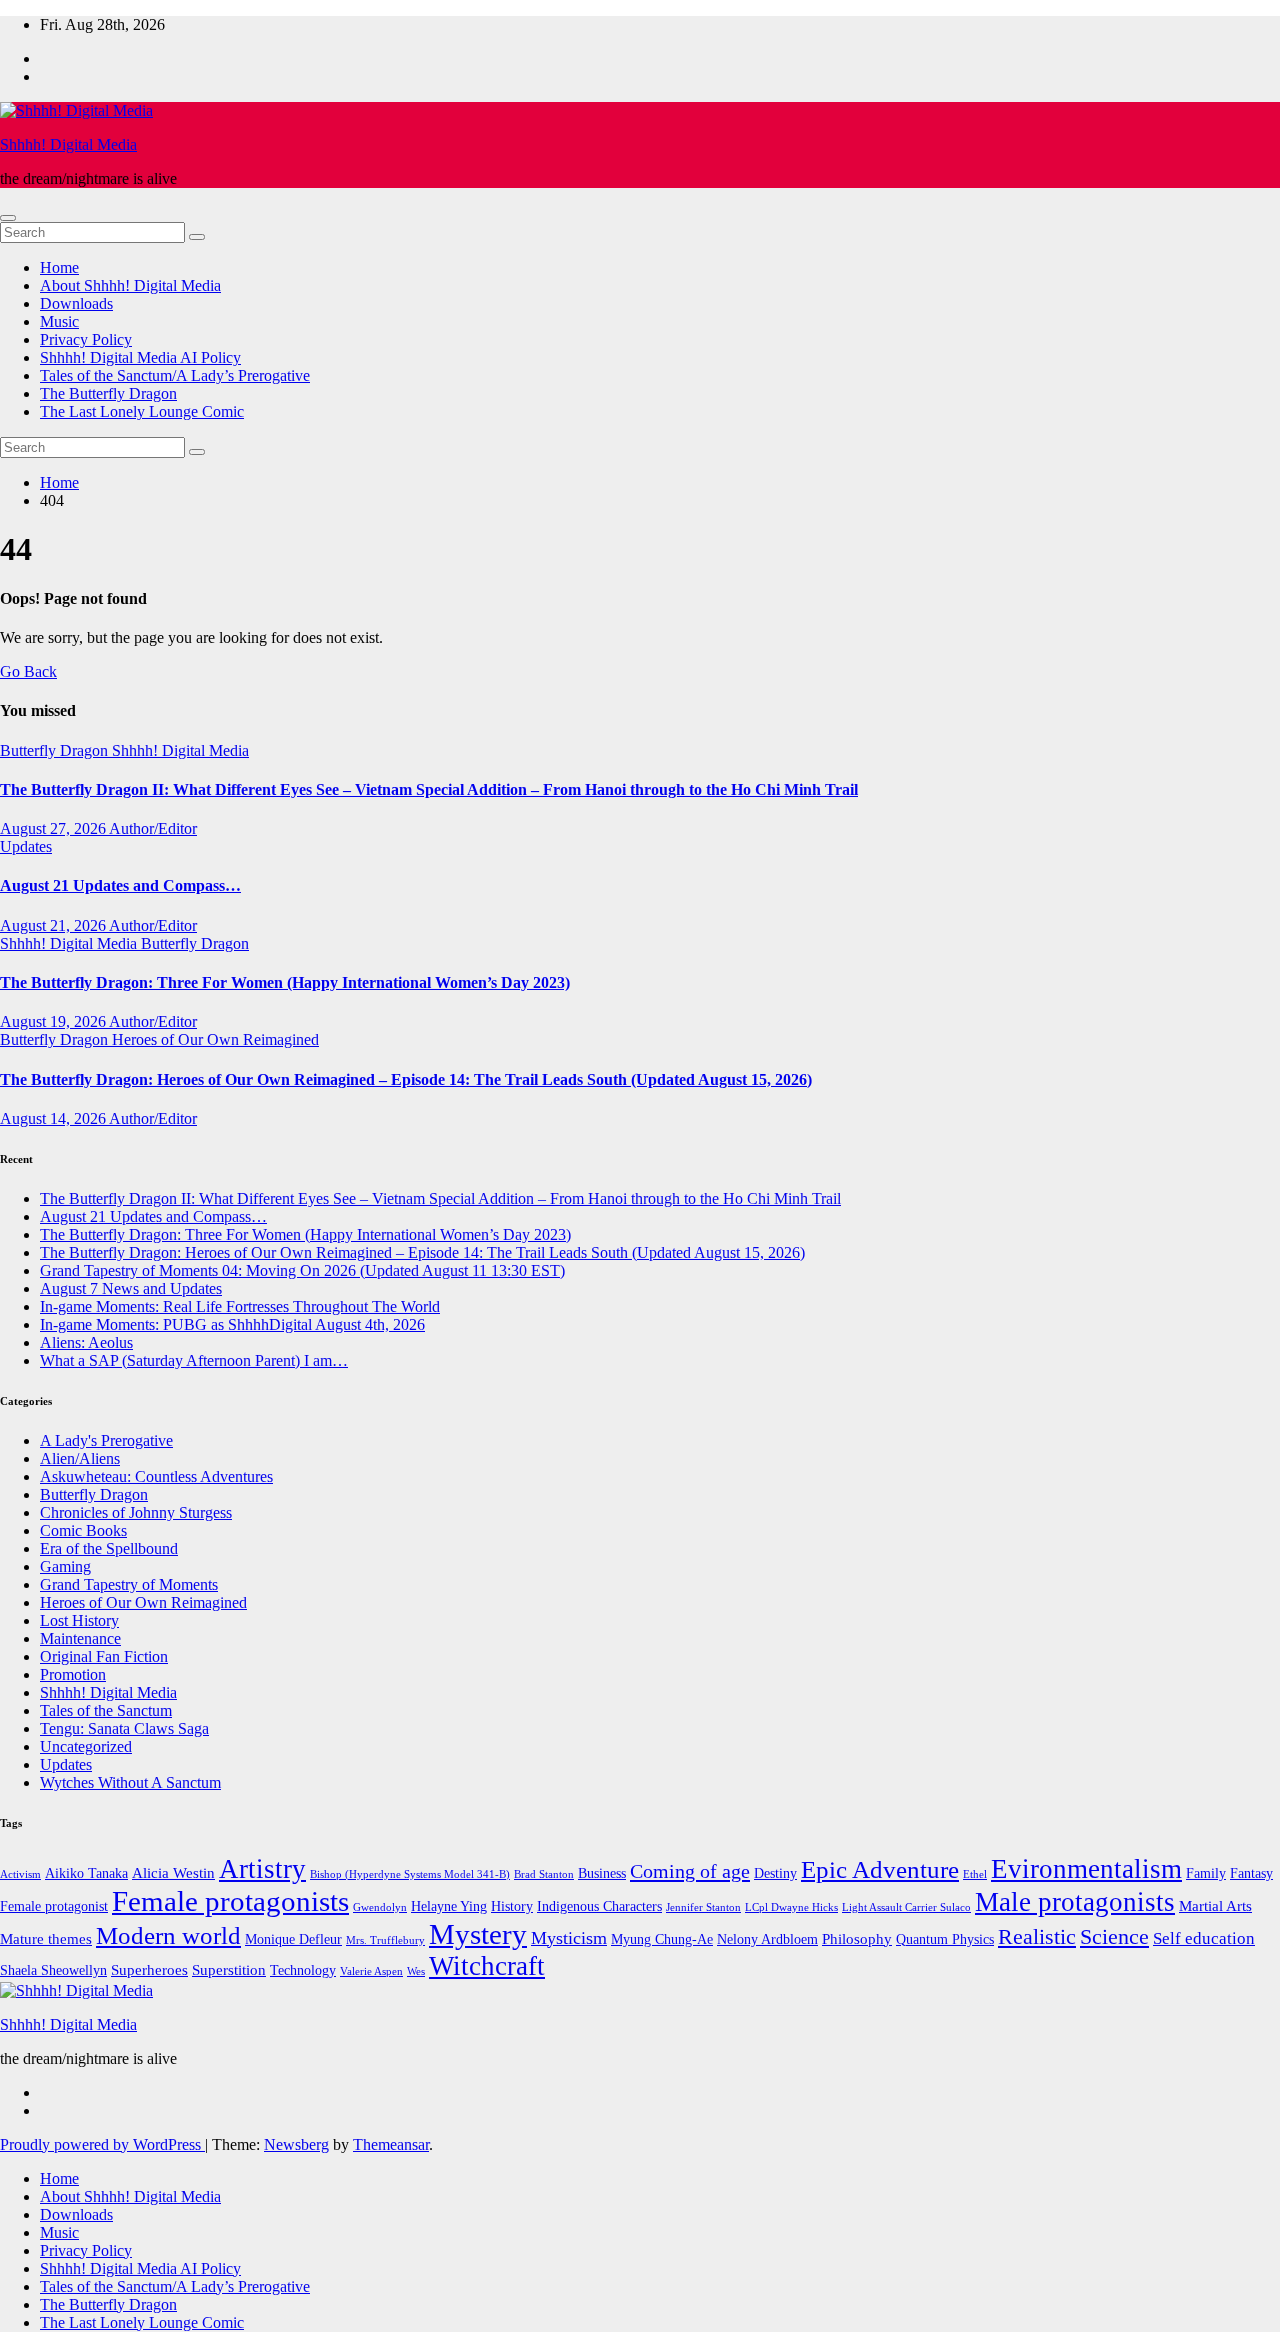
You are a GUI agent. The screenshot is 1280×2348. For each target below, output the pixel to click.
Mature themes (46, 1938)
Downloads (76, 303)
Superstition (229, 1969)
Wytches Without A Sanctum (130, 1782)
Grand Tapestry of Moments (129, 1584)
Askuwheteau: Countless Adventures (156, 1476)
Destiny (775, 1873)
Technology (303, 1970)
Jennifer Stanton (703, 1907)
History (512, 1906)
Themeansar (391, 2144)
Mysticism (569, 1938)
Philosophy (857, 1938)
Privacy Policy (86, 339)
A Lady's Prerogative (106, 1440)
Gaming (65, 1566)
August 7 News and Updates (131, 1288)
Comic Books (83, 1530)
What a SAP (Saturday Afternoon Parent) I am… (194, 1360)
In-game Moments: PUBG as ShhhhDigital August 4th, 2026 (232, 1324)
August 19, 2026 (54, 1021)
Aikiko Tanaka (86, 1873)
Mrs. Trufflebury (385, 1940)
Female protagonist (54, 1906)
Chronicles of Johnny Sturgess (136, 1512)
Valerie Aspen (371, 1971)
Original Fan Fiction (104, 1656)
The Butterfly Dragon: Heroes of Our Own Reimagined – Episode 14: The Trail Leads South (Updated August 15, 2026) (406, 1079)
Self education (1204, 1938)
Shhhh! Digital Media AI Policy (140, 357)
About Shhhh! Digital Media (130, 285)
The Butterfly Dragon (108, 393)
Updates (26, 846)
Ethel (975, 1874)
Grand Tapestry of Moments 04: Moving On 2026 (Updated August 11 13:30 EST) (302, 1270)
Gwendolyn (380, 1907)
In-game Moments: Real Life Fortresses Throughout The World (240, 1306)
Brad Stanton (544, 1874)
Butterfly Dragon (56, 750)
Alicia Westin (173, 1872)
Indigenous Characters (599, 1906)
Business (602, 1873)
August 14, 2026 (54, 1118)
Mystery (478, 1934)
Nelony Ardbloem (767, 1939)
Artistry (262, 1869)
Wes (416, 1971)
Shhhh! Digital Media (68, 144)
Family (1206, 1873)
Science (1114, 1937)
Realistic (1037, 1936)
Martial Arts (1215, 1905)
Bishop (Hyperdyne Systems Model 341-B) (410, 1874)
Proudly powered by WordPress (102, 2144)
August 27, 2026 (54, 828)
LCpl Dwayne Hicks (791, 1907)
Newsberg (296, 2144)
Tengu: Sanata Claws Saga (124, 1728)
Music (59, 321)
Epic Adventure (880, 1869)
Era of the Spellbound (109, 1548)
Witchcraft (487, 1966)
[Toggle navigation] (8, 218)
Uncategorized (86, 1746)
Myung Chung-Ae (662, 1939)
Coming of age (690, 1871)
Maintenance (80, 1638)
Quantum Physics (945, 1939)
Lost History (79, 1620)
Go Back (28, 671)
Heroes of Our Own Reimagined (215, 1039)
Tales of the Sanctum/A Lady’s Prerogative (175, 375)
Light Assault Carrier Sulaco (906, 1907)
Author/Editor (153, 828)
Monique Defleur (293, 1939)
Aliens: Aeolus (86, 1342)
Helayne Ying (449, 1906)
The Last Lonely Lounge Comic (142, 411)
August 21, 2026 (54, 925)
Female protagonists (230, 1901)
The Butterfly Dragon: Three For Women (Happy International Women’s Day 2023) (285, 982)
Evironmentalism (1086, 1869)
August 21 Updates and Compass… (120, 885)
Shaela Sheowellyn (53, 1970)
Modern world (168, 1935)
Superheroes (149, 1969)
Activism (20, 1874)
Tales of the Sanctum (106, 1710)
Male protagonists (1075, 1902)
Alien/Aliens (80, 1458)
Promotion (73, 1674)
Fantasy (1251, 1873)
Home (59, 267)
